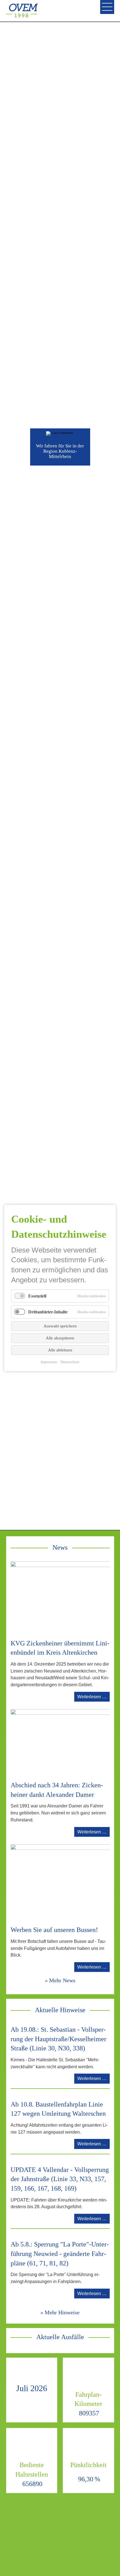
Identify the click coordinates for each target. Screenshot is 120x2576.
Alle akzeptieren (60, 1338)
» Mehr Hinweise (60, 2312)
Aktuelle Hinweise (60, 2010)
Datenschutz (70, 1362)
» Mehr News (60, 1980)
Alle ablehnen (60, 1350)
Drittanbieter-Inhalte (48, 1312)
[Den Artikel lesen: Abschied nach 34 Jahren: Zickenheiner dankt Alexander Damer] (61, 1742)
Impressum (49, 1362)
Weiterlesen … (93, 1698)
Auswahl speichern (60, 1326)
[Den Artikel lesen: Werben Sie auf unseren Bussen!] (61, 1882)
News (60, 1547)
